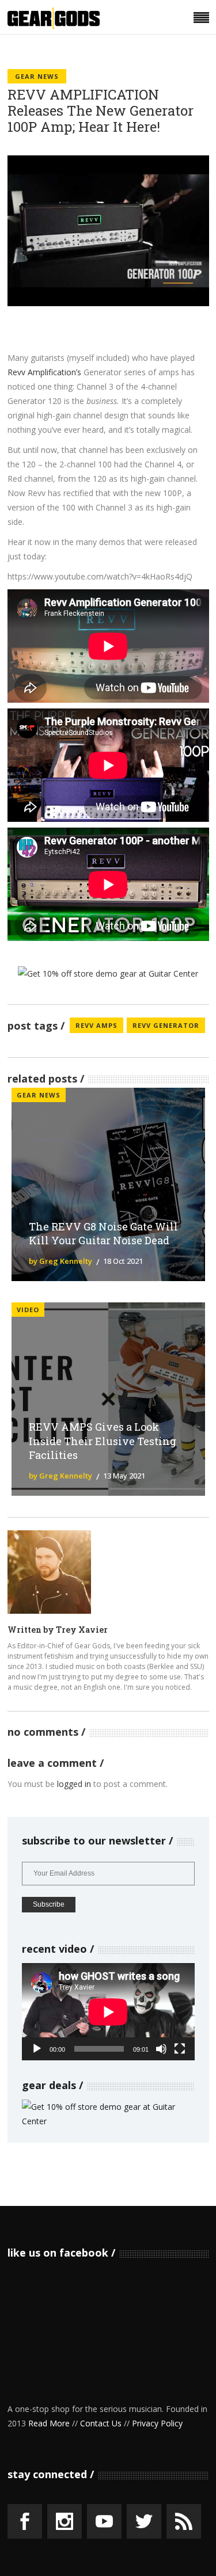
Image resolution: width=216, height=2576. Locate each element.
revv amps (96, 1025)
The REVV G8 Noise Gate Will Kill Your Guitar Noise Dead (103, 1234)
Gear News (37, 76)
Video (28, 1310)
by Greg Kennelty (60, 1261)
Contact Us (101, 2423)
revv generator (166, 1025)
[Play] (37, 2049)
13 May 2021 (124, 1476)
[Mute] (161, 2049)
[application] (108, 2012)
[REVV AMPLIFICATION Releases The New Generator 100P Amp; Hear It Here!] (49, 1572)
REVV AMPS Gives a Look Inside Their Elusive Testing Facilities (103, 1441)
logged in (74, 1784)
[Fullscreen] (180, 2049)
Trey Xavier (82, 1630)
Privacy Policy (157, 2423)
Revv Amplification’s (44, 372)
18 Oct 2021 (123, 1261)
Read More (49, 2423)
